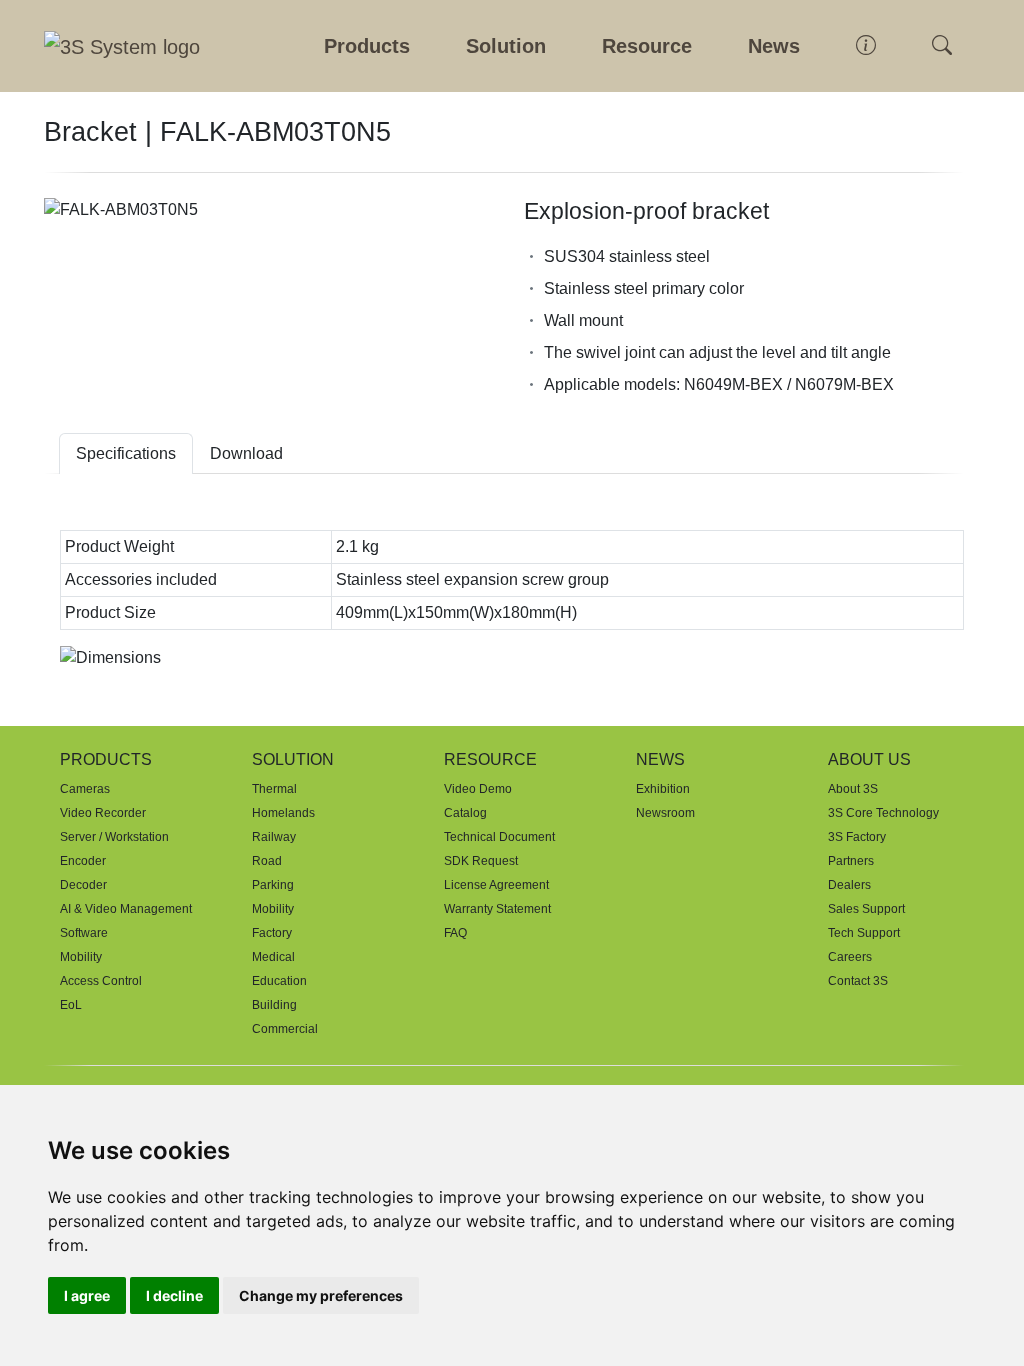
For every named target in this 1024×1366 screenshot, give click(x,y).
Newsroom (665, 813)
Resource (647, 46)
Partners (851, 861)
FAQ (455, 933)
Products (367, 46)
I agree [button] (87, 1295)
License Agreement (496, 885)
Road (267, 861)
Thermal (274, 789)
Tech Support (864, 933)
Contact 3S (858, 981)
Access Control (101, 981)
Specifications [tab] (126, 453)
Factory (272, 933)
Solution (506, 46)
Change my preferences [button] (321, 1295)
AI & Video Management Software (126, 921)
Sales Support (866, 909)
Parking (273, 885)
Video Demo (478, 789)
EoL (71, 1005)
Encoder (83, 861)
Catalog (465, 813)
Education (279, 981)
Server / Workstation (114, 837)
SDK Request (481, 861)
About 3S (853, 789)
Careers (850, 957)
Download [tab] (246, 453)
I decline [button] (174, 1295)
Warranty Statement (497, 909)
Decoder (83, 885)
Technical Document (499, 837)
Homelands (283, 813)
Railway (274, 837)
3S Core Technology (883, 813)
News (774, 46)
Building (274, 1005)
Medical (273, 957)
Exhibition (663, 789)
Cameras (85, 789)
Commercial (285, 1029)
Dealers (849, 885)
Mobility (81, 957)
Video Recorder (103, 813)
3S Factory (857, 837)
